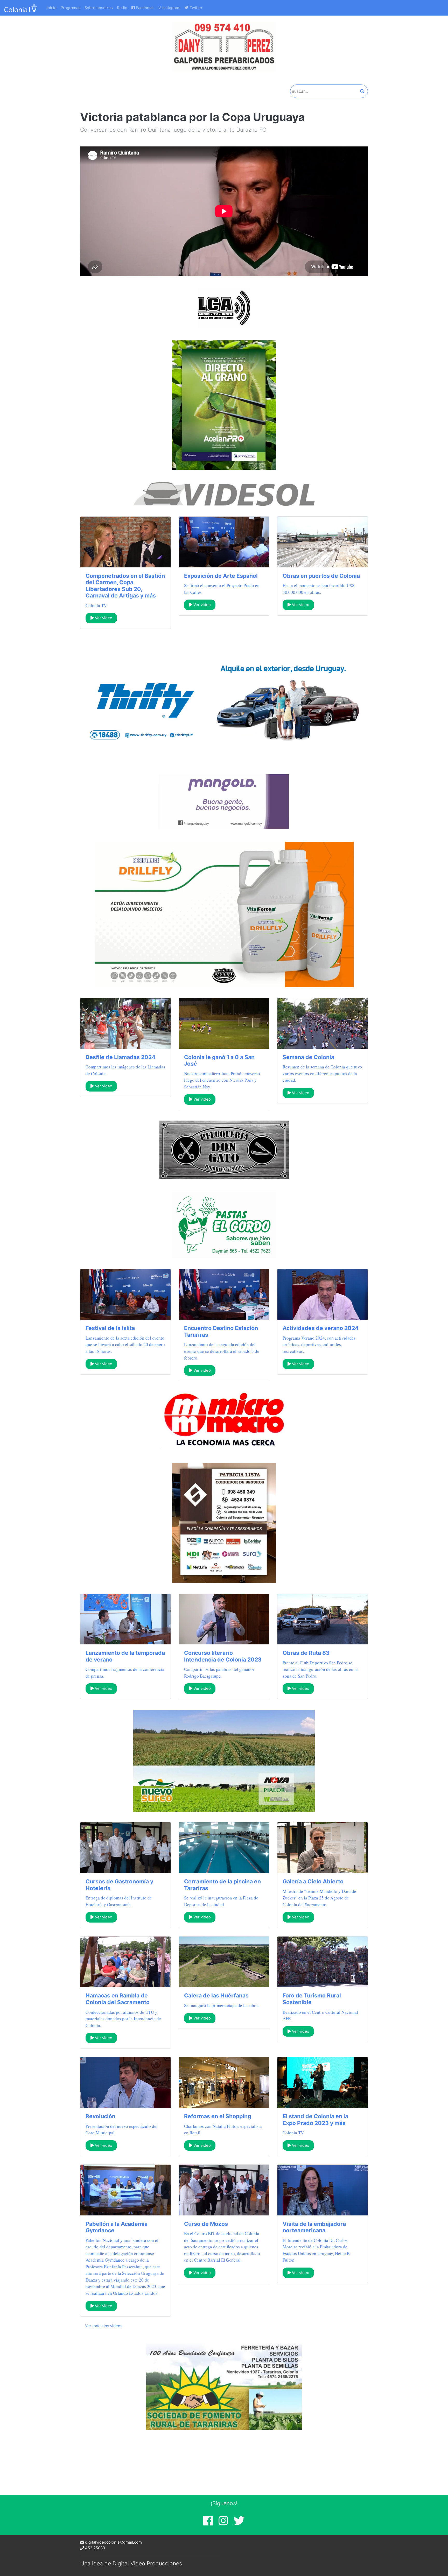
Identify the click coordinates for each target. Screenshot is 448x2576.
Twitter (195, 8)
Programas (71, 8)
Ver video (103, 618)
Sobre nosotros (99, 8)
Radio (122, 8)
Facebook (144, 8)
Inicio (52, 8)
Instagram (171, 8)
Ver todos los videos (104, 2326)
